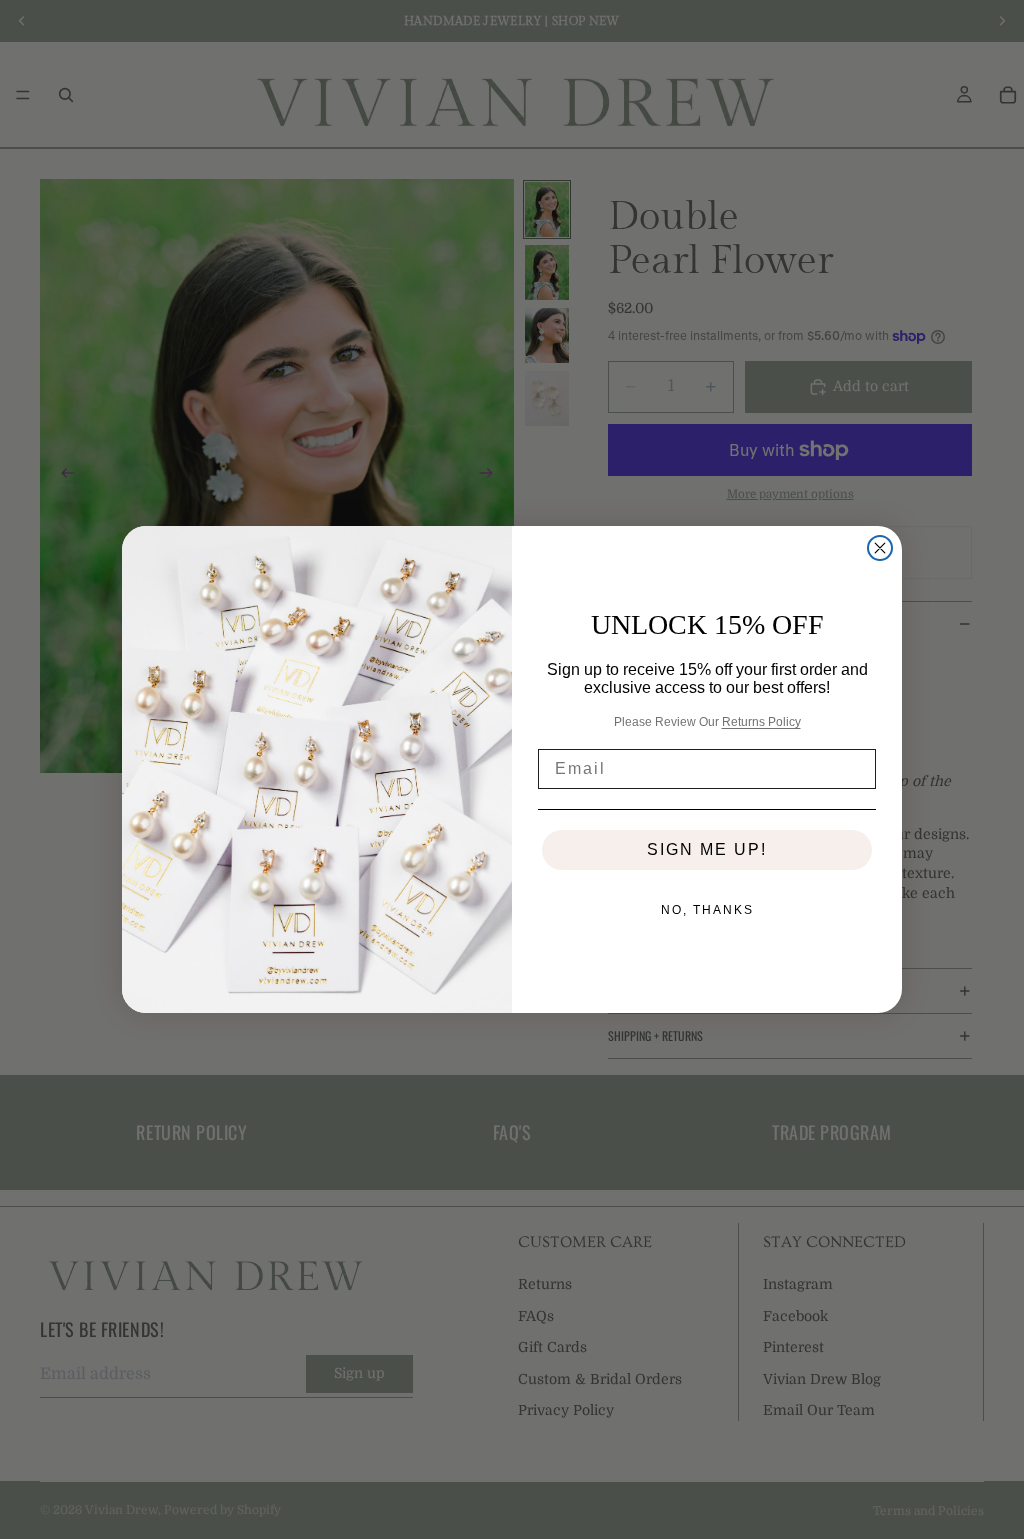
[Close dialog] (880, 548)
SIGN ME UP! (707, 849)
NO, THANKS (707, 910)
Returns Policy (761, 722)
